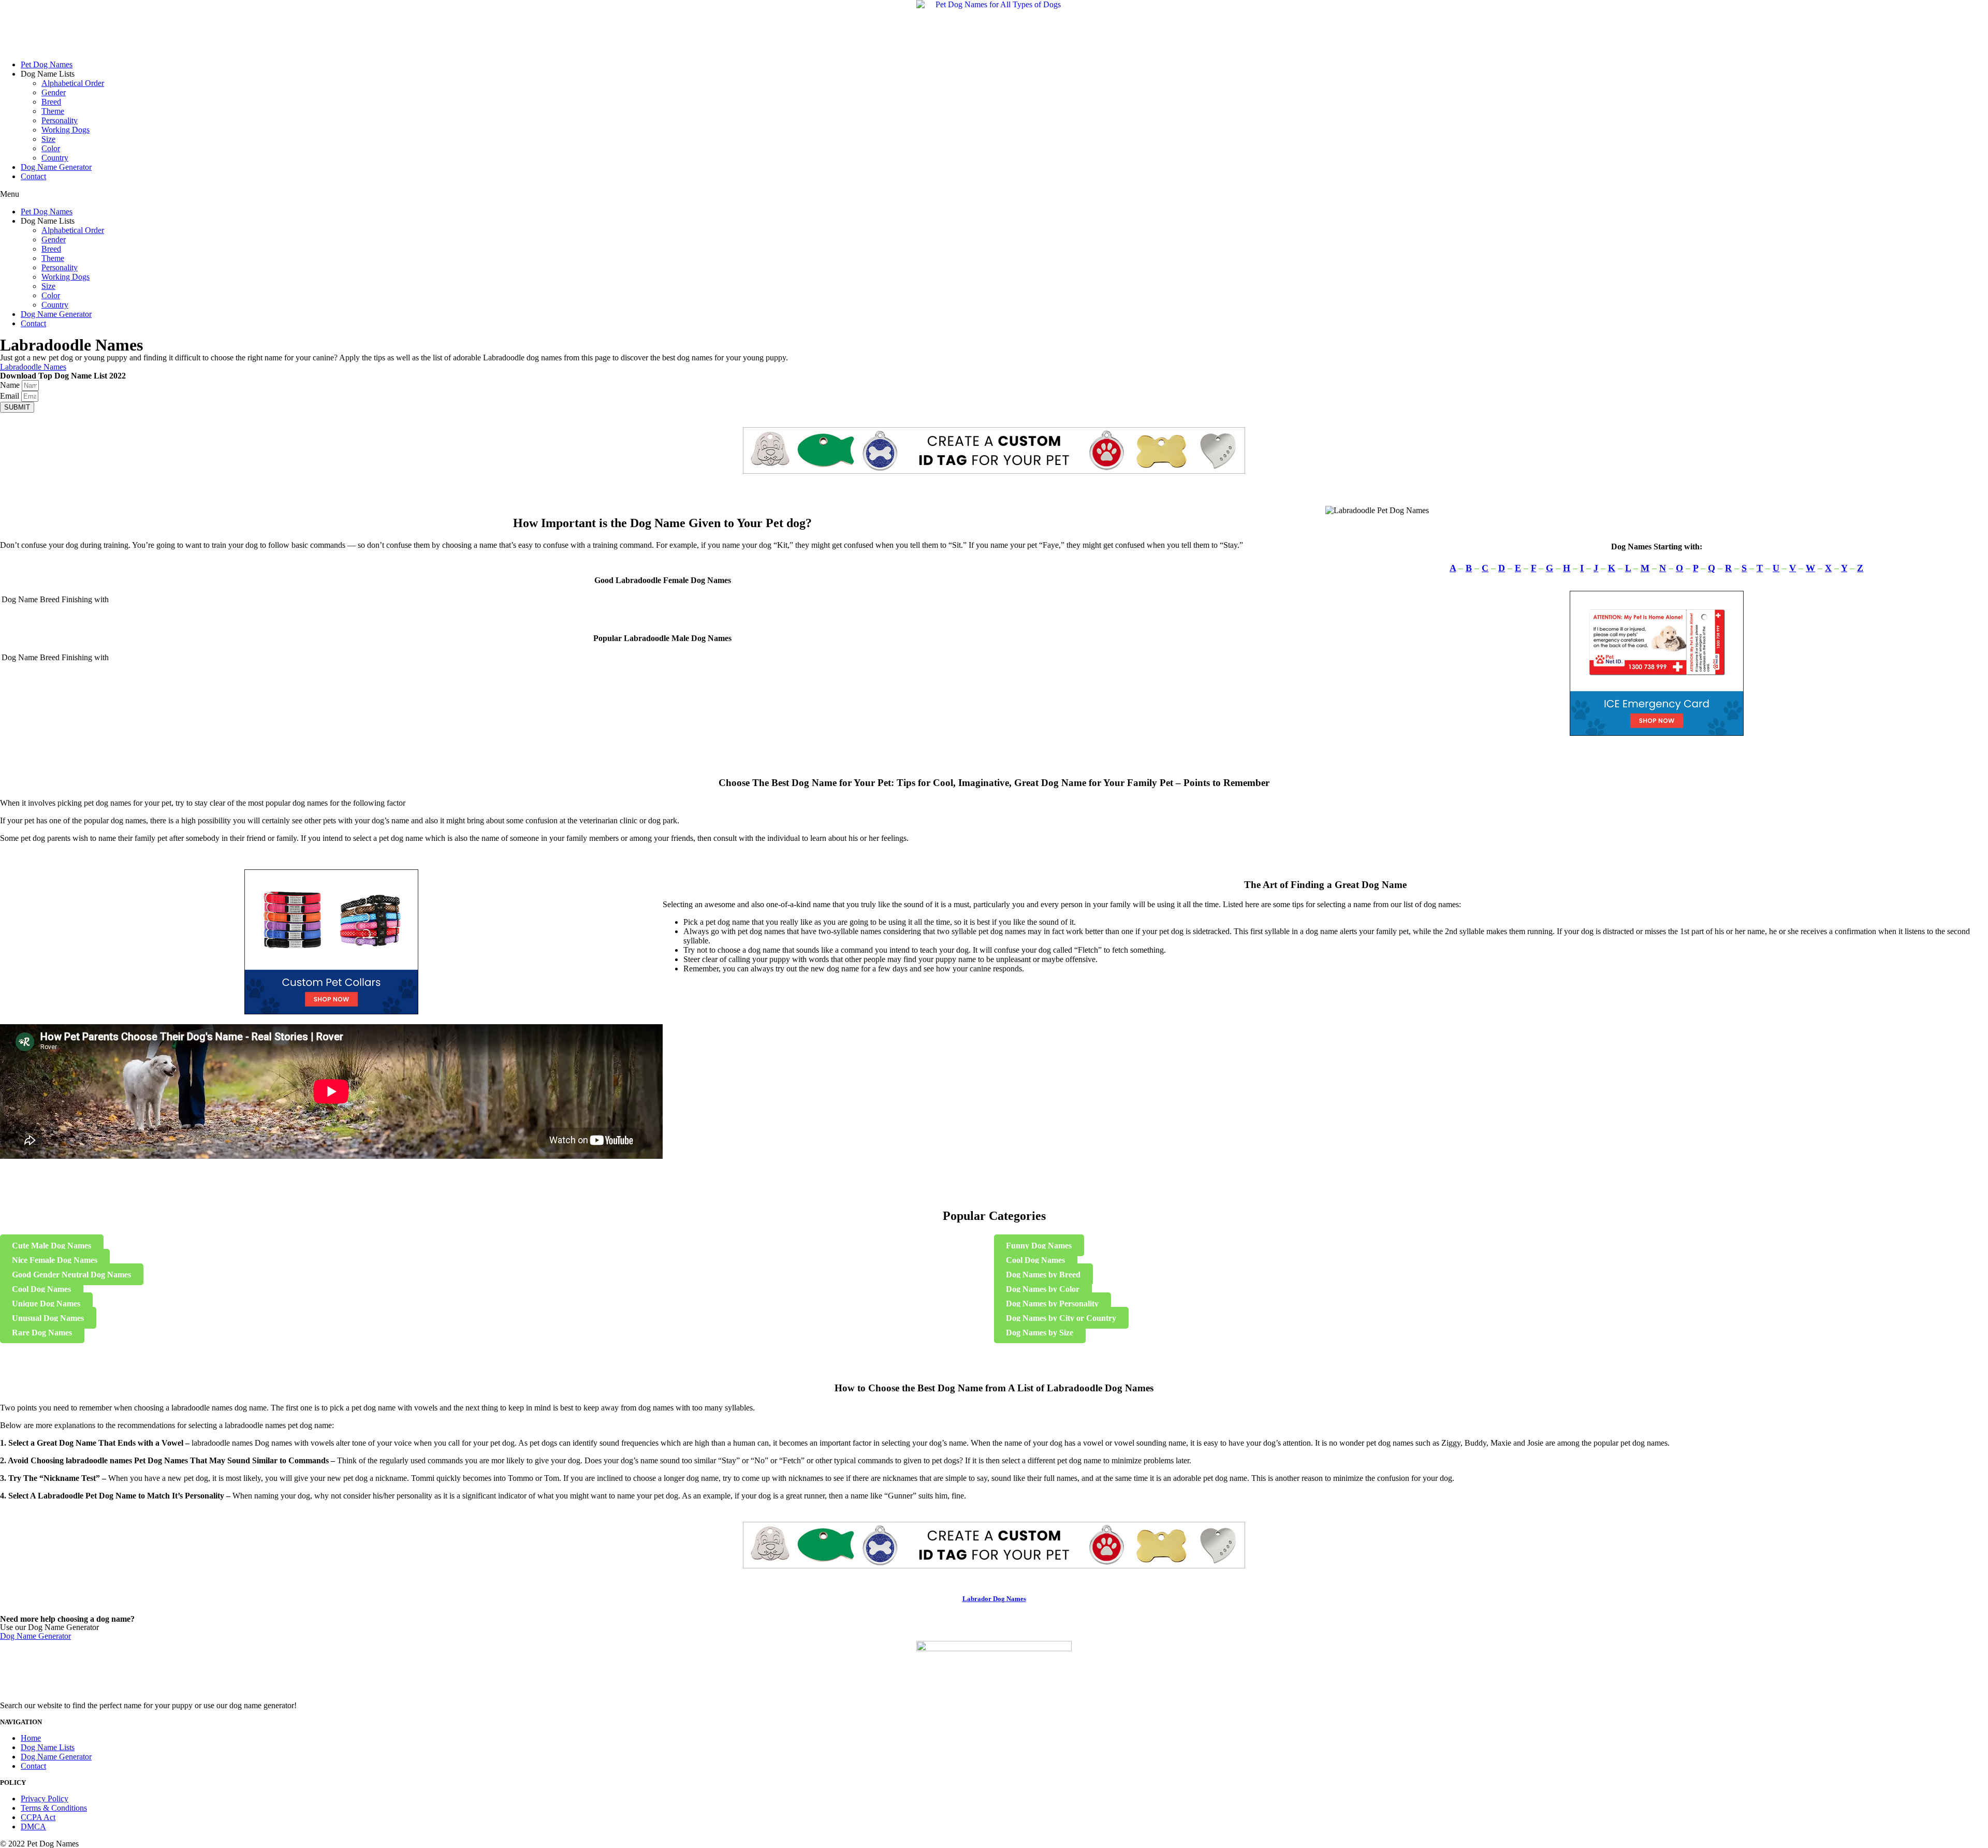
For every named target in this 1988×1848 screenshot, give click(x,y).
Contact (33, 176)
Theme (53, 111)
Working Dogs (65, 130)
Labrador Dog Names (994, 1599)
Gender (54, 92)
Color (51, 148)
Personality (60, 120)
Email (11, 396)
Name (11, 385)
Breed (51, 102)
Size (48, 139)
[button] (994, 194)
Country (55, 158)
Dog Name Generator (56, 167)
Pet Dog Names (47, 64)
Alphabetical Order (73, 83)
